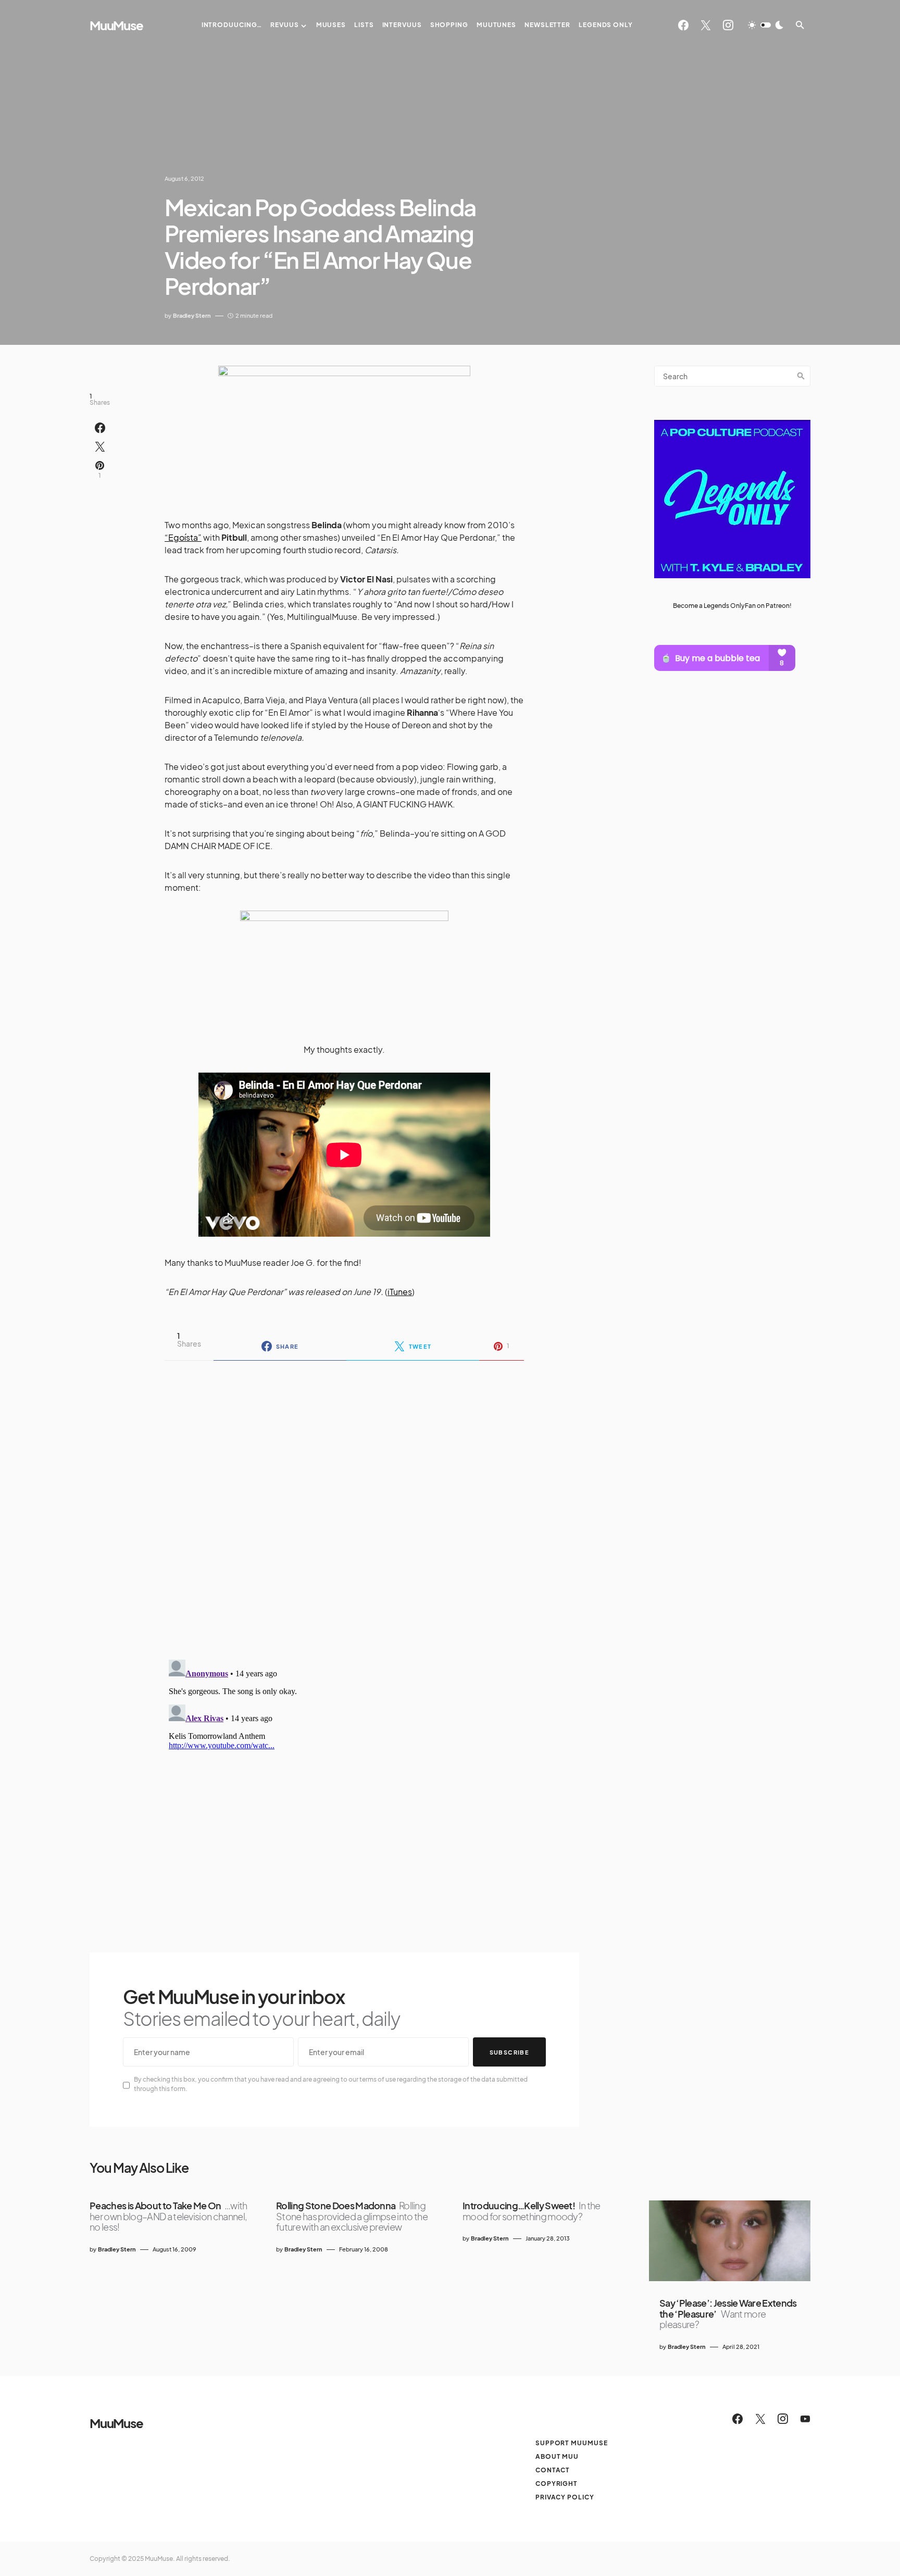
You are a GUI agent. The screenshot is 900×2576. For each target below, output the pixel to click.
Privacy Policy (565, 2497)
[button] (766, 25)
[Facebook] (683, 25)
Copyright (557, 2484)
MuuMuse (116, 25)
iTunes (400, 1292)
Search (801, 376)
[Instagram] (728, 25)
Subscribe (509, 2052)
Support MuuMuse (572, 2443)
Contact (553, 2470)
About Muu (557, 2456)
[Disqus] (344, 1503)
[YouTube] (805, 2419)
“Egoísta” (183, 537)
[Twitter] (706, 25)
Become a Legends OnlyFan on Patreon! (732, 606)
